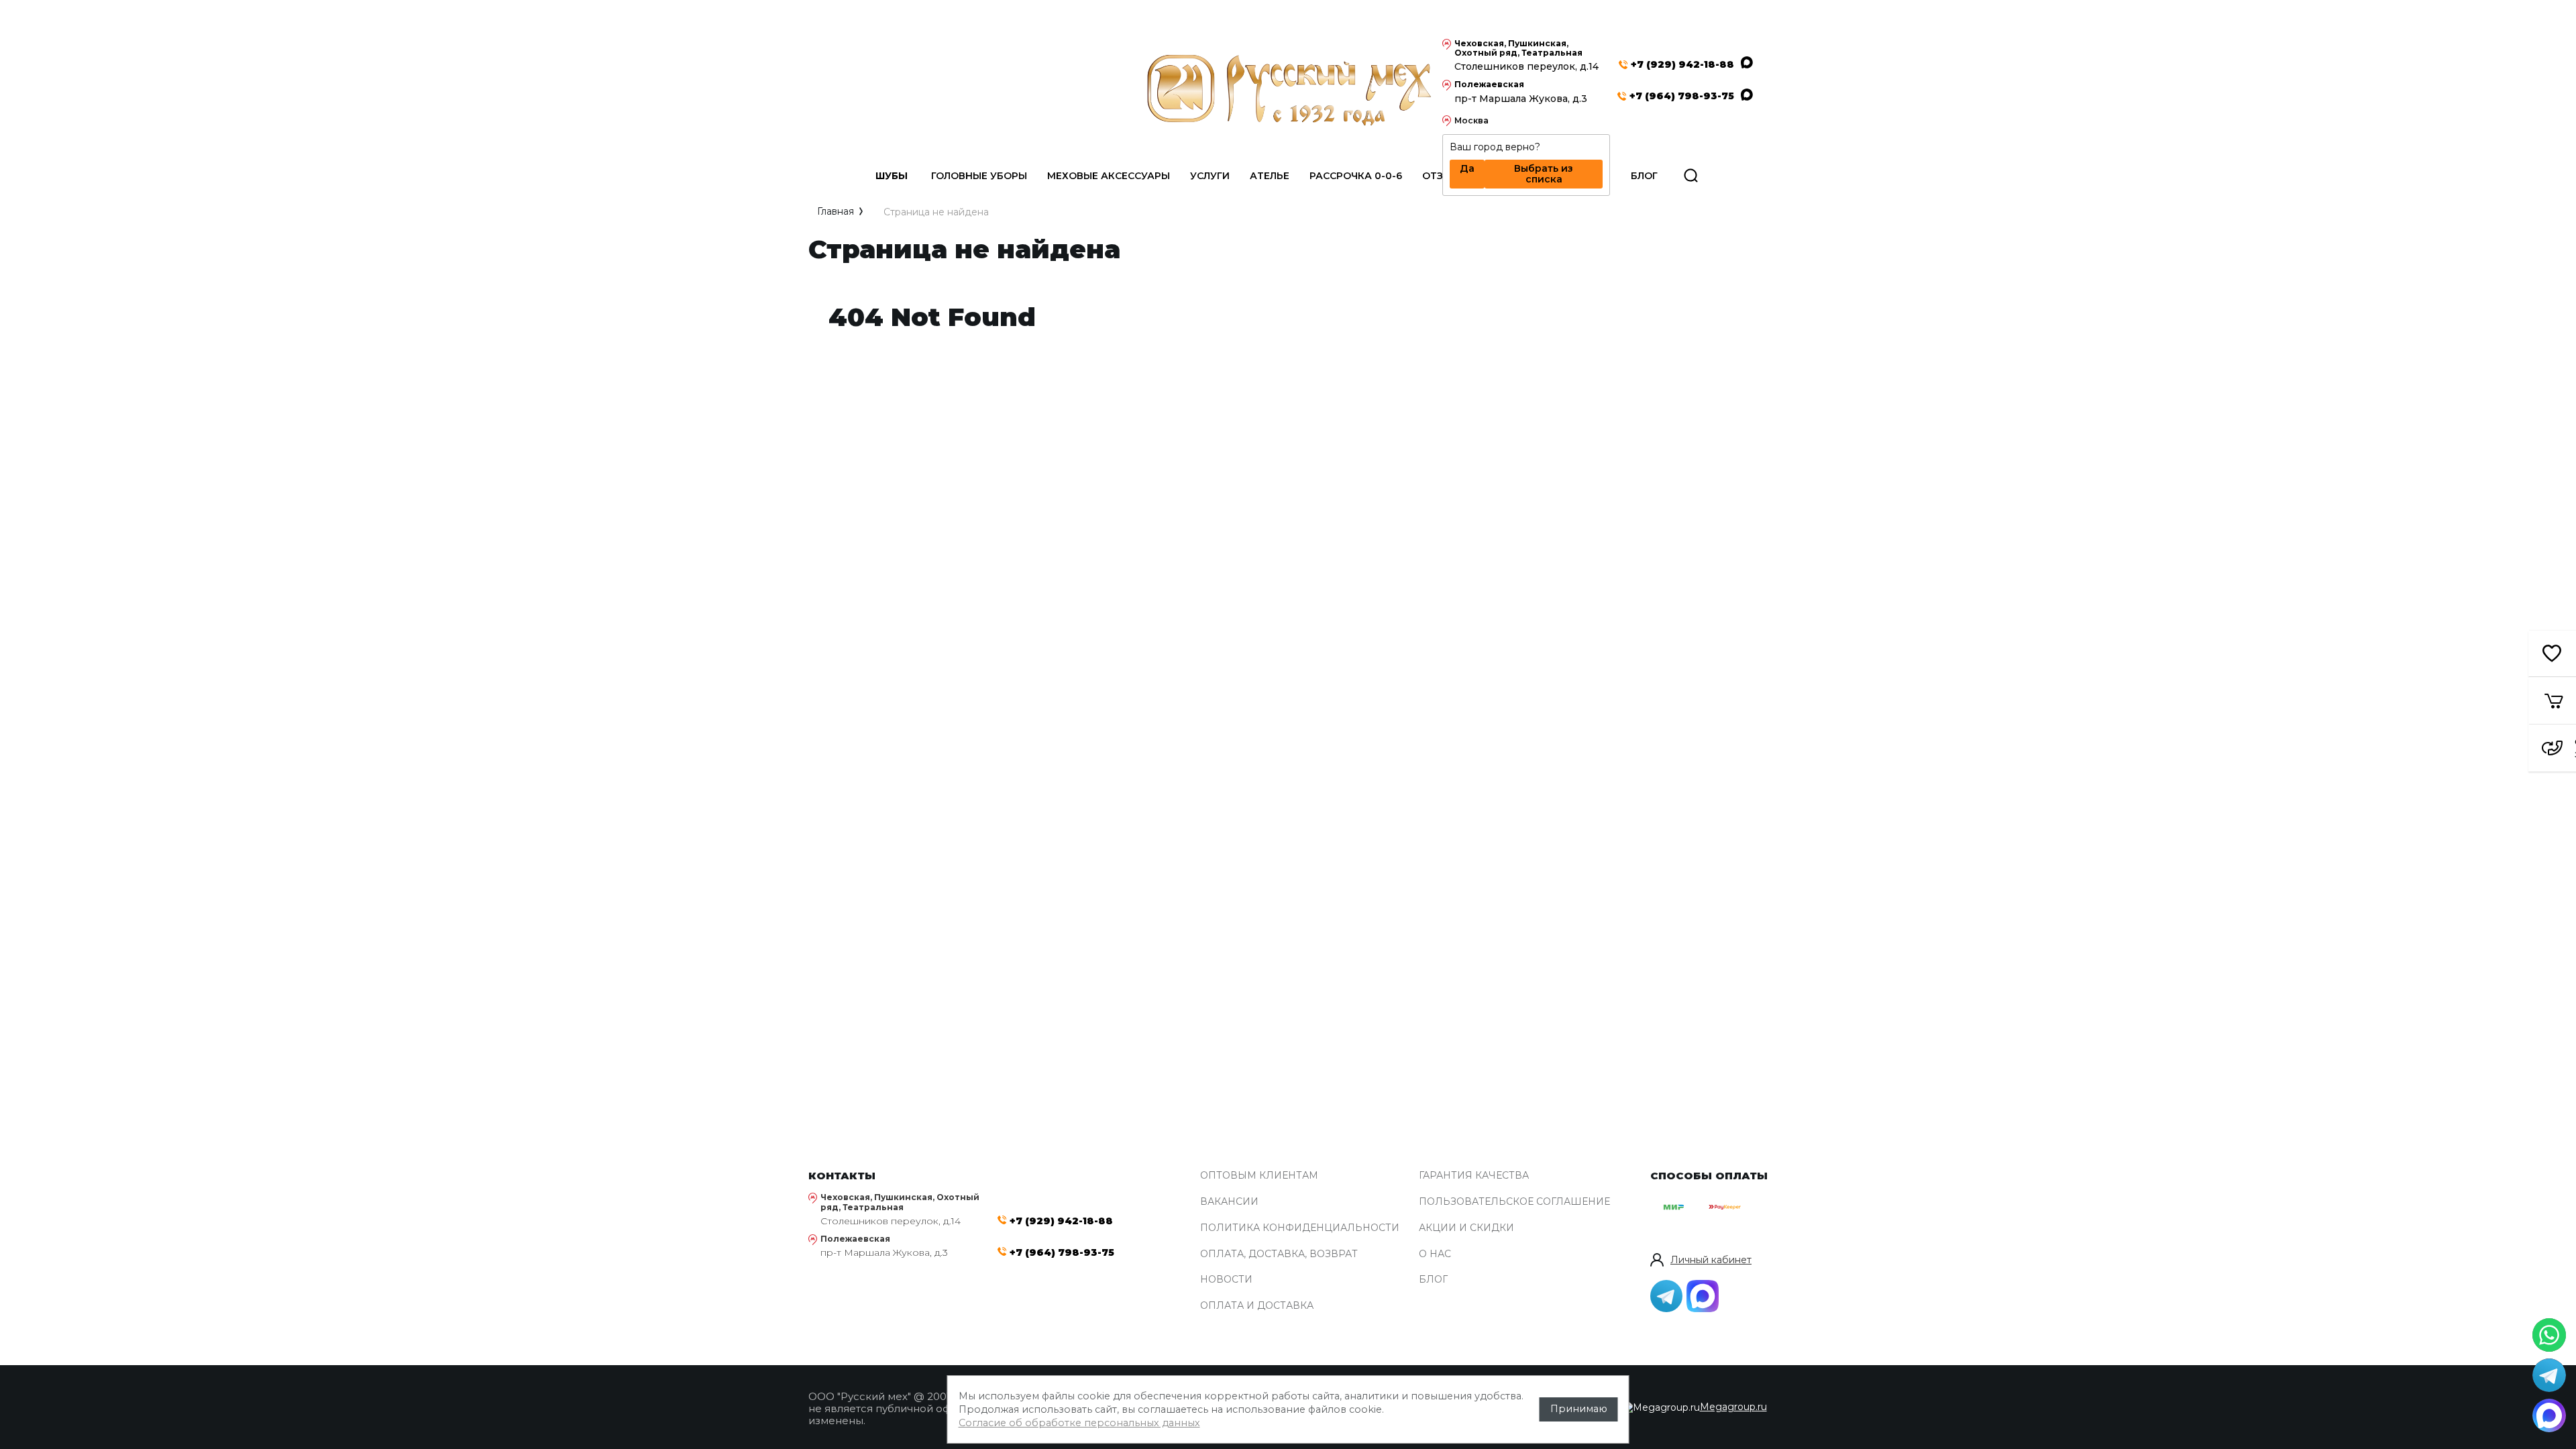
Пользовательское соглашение (1514, 1202)
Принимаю (1579, 1409)
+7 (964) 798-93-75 (1682, 96)
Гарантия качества (1474, 1176)
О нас (1435, 1254)
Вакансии (1229, 1202)
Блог (1433, 1280)
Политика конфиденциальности (1300, 1228)
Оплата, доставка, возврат (1279, 1254)
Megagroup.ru (1733, 1407)
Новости (1226, 1280)
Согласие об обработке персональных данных (1079, 1423)
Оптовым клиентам (1259, 1176)
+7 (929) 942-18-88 (1682, 65)
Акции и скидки (1466, 1228)
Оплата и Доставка (1257, 1306)
